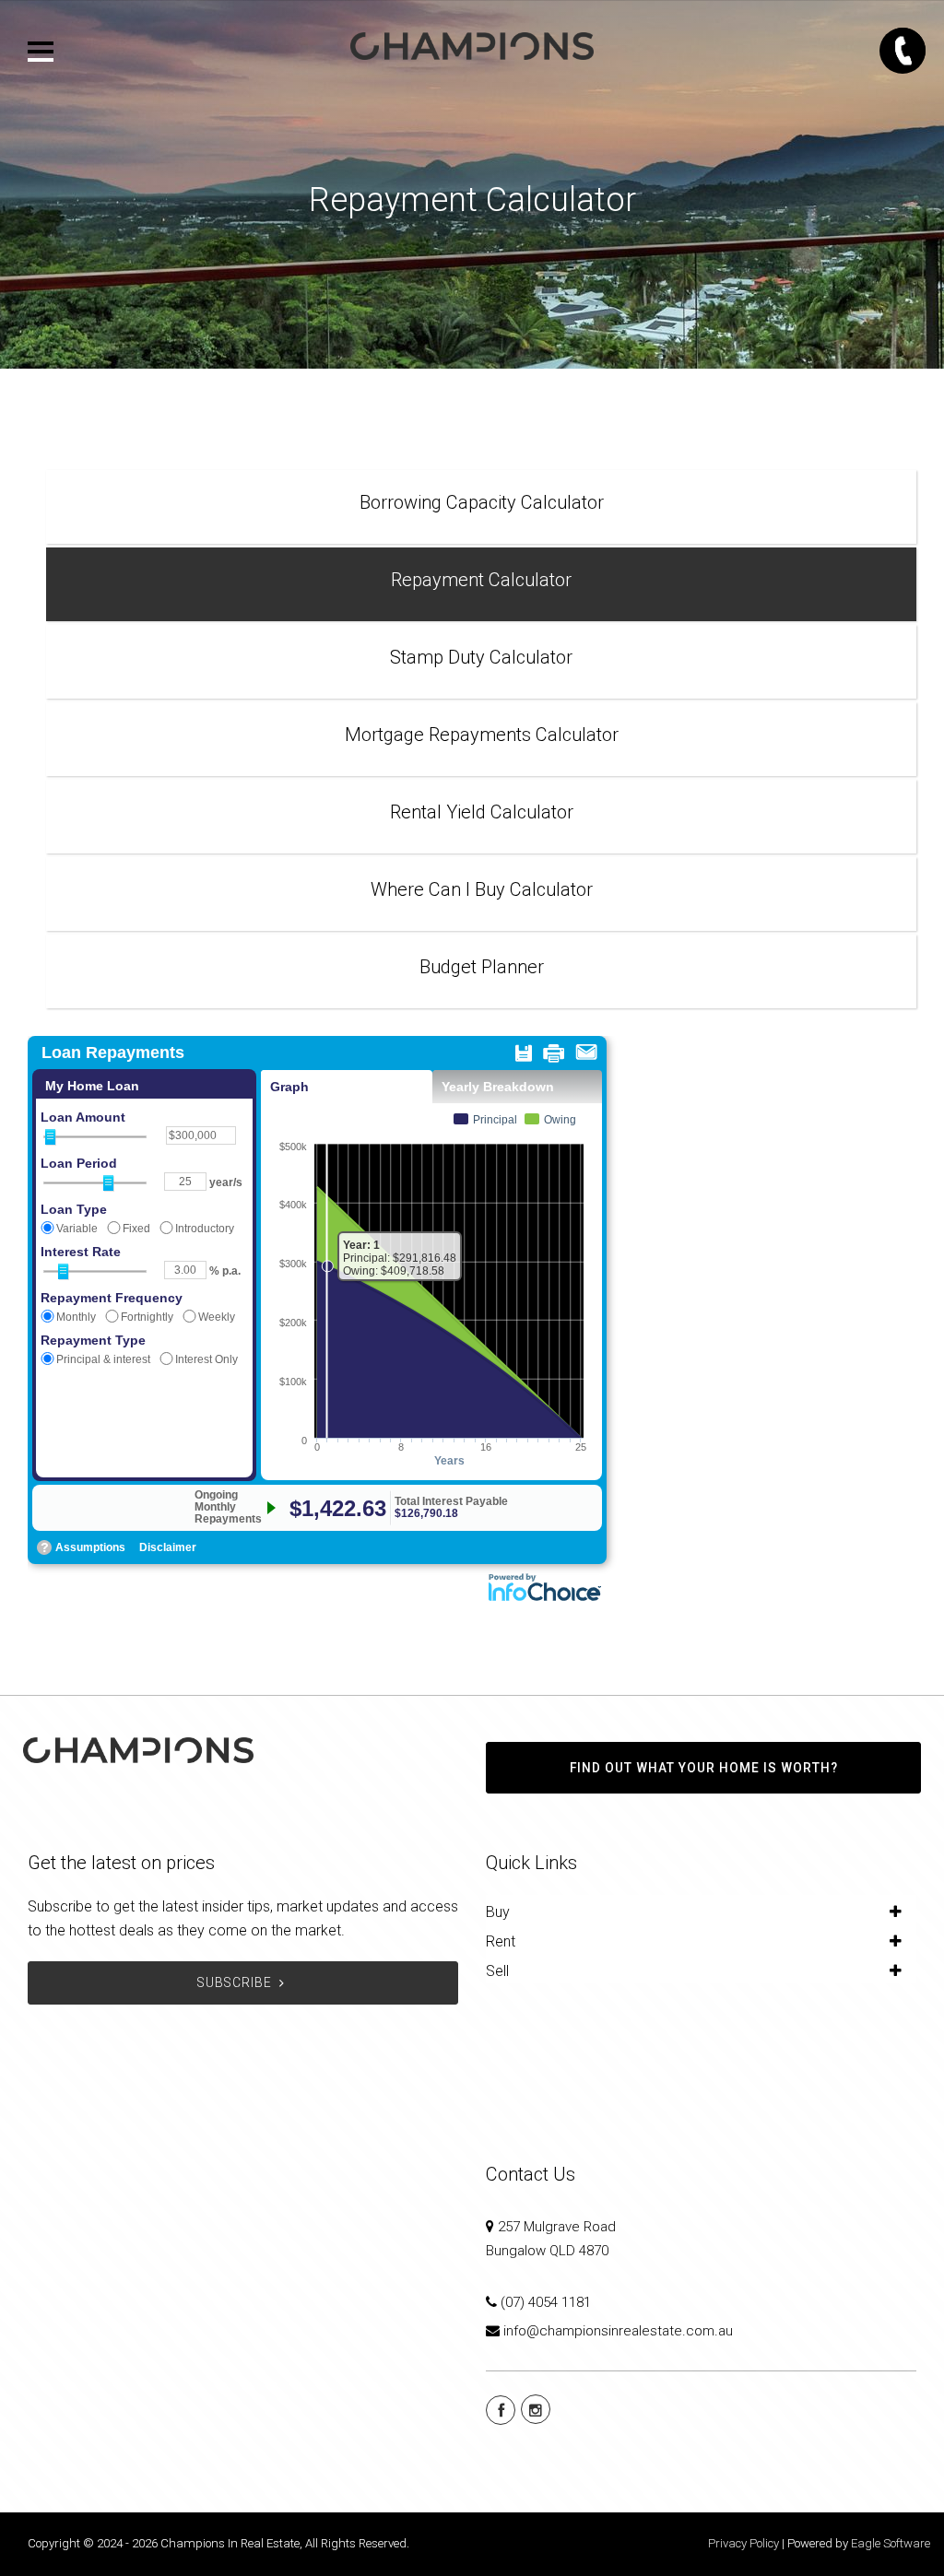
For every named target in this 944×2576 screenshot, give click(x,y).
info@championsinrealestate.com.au (618, 2331)
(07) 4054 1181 (546, 2302)
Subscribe (235, 1982)
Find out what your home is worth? (704, 1768)
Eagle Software (891, 2543)
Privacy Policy (743, 2543)
